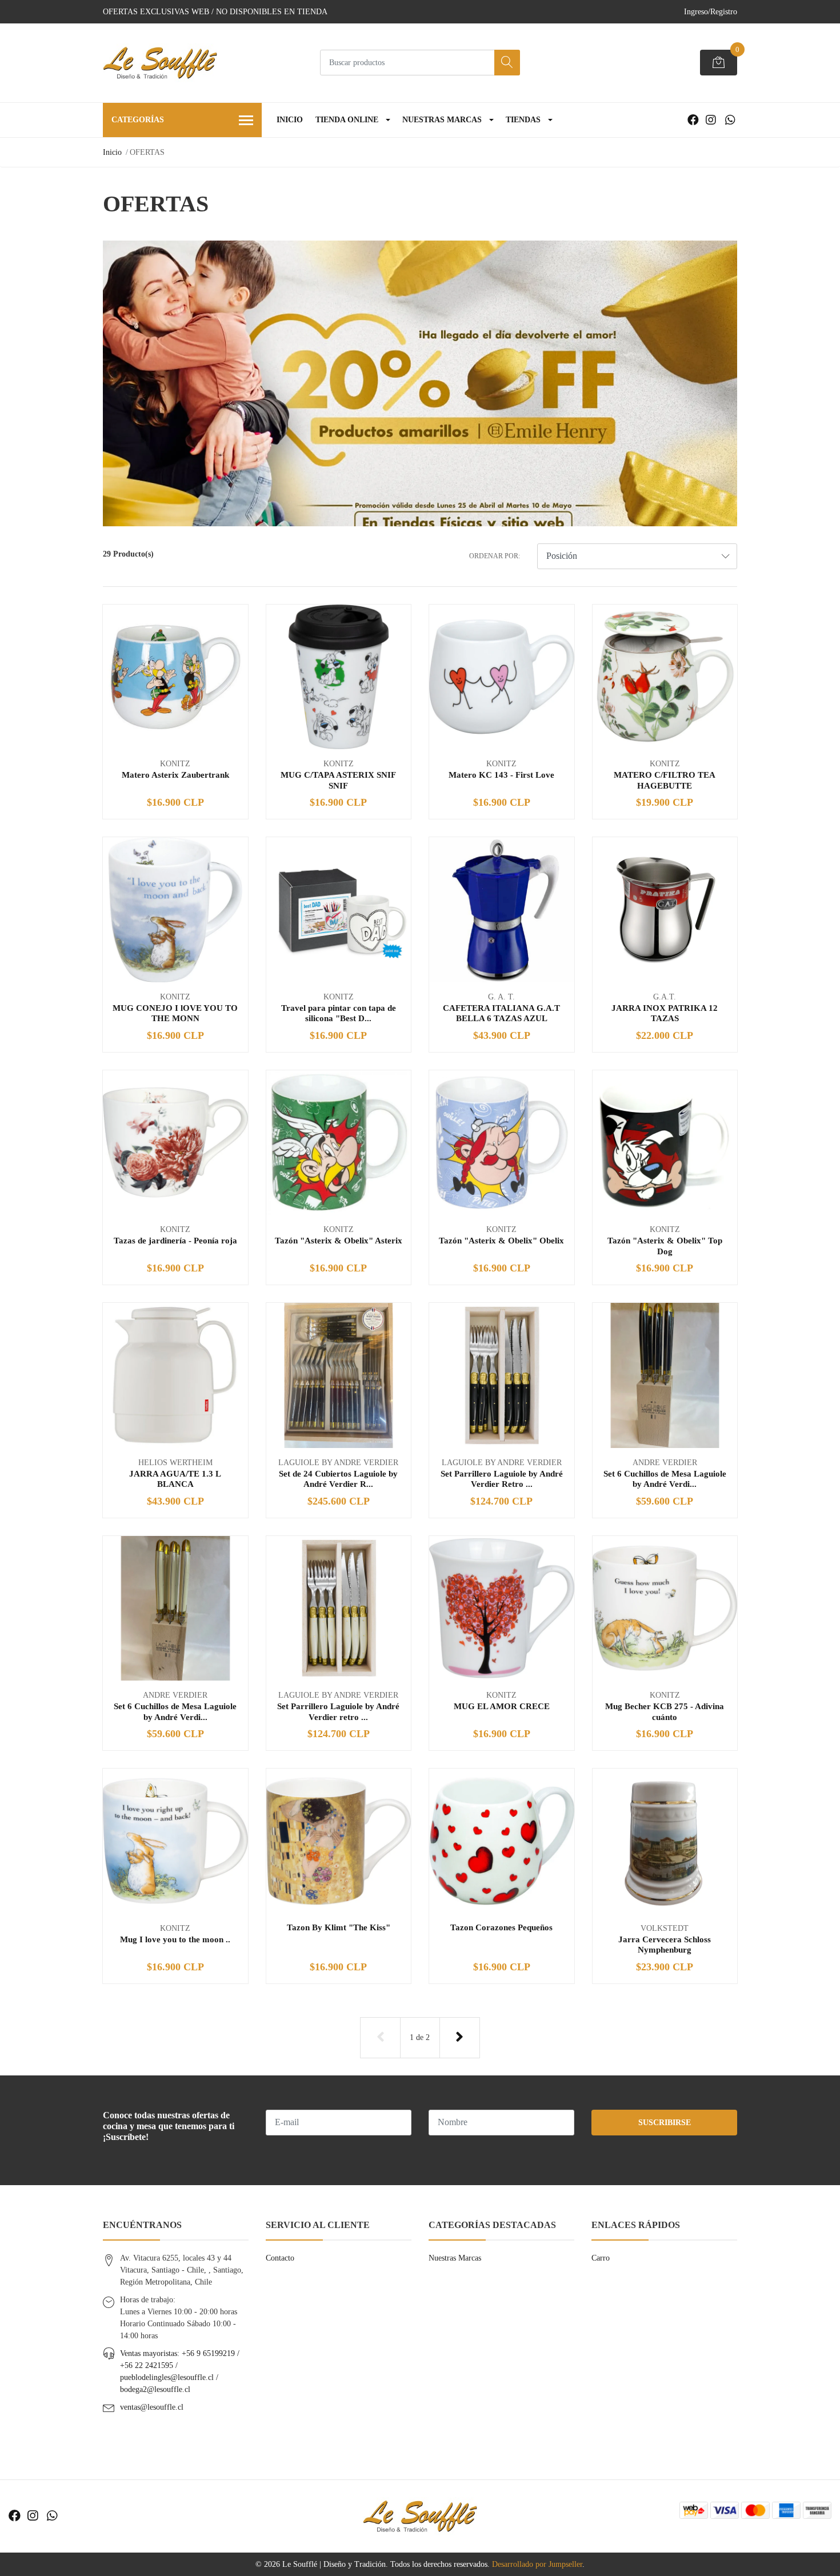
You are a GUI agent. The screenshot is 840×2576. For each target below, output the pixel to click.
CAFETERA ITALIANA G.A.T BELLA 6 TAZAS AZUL (501, 1013)
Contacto (280, 2258)
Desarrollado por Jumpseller (537, 2564)
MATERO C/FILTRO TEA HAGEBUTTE (665, 780)
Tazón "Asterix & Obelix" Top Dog (665, 1245)
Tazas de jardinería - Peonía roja (175, 1240)
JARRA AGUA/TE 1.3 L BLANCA (175, 1479)
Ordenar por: (495, 556)
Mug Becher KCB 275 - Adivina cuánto (665, 1711)
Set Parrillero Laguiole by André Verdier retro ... (338, 1711)
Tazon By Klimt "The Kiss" (339, 1927)
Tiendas (523, 120)
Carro (601, 2258)
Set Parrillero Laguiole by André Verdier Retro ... (502, 1479)
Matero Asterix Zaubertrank (175, 775)
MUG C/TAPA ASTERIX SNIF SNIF (338, 780)
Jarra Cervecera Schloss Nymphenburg (665, 1944)
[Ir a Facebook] (693, 120)
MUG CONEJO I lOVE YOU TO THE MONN (175, 1013)
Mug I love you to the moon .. (175, 1939)
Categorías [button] (138, 120)
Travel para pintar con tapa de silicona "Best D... (339, 1013)
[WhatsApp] (730, 120)
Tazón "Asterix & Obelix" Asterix (339, 1240)
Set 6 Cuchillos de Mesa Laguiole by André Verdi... (665, 1479)
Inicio (290, 120)
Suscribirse (665, 2123)
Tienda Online (347, 120)
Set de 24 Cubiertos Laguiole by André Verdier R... (338, 1479)
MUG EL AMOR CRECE (502, 1706)
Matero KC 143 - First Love (501, 775)
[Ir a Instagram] (711, 120)
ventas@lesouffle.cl (152, 2407)
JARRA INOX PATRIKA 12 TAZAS (665, 1013)
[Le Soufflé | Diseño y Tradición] (160, 63)
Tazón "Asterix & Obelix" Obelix (501, 1240)
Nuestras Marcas (442, 120)
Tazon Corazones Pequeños (501, 1927)
